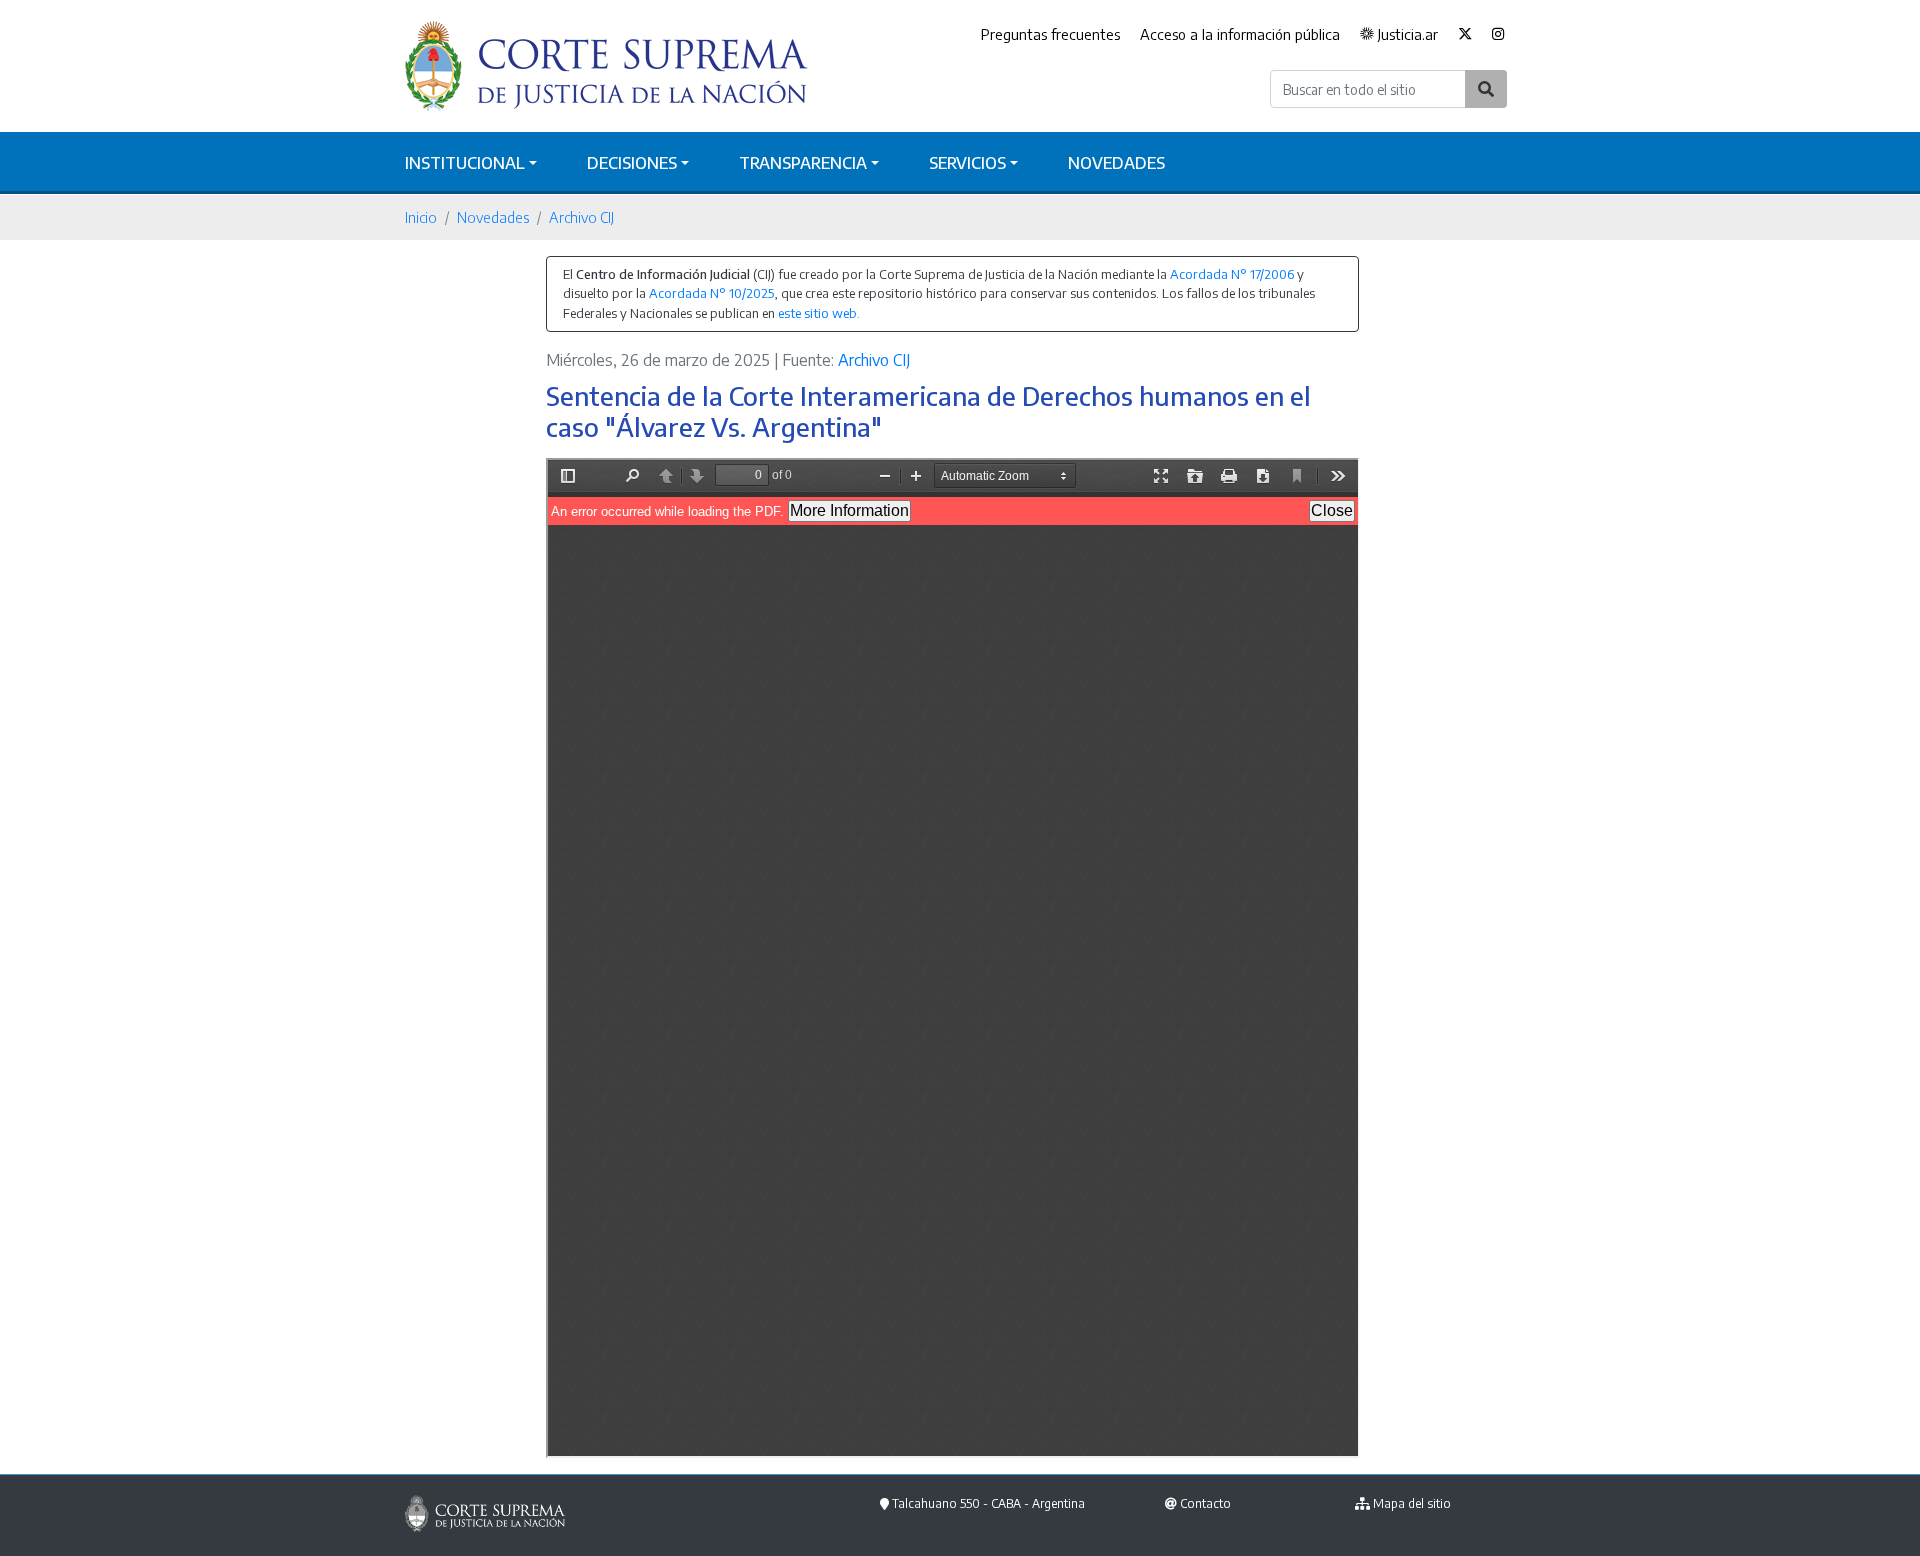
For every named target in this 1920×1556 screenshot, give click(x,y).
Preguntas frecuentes (1050, 34)
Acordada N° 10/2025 (711, 293)
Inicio (421, 217)
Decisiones (632, 163)
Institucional (465, 163)
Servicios (967, 163)
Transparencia (803, 163)
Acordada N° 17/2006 (1232, 274)
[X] (1465, 35)
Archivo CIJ (581, 217)
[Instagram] (1498, 35)
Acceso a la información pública (1240, 34)
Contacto (1205, 1503)
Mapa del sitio (1412, 1503)
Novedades (1116, 163)
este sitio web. (819, 313)
